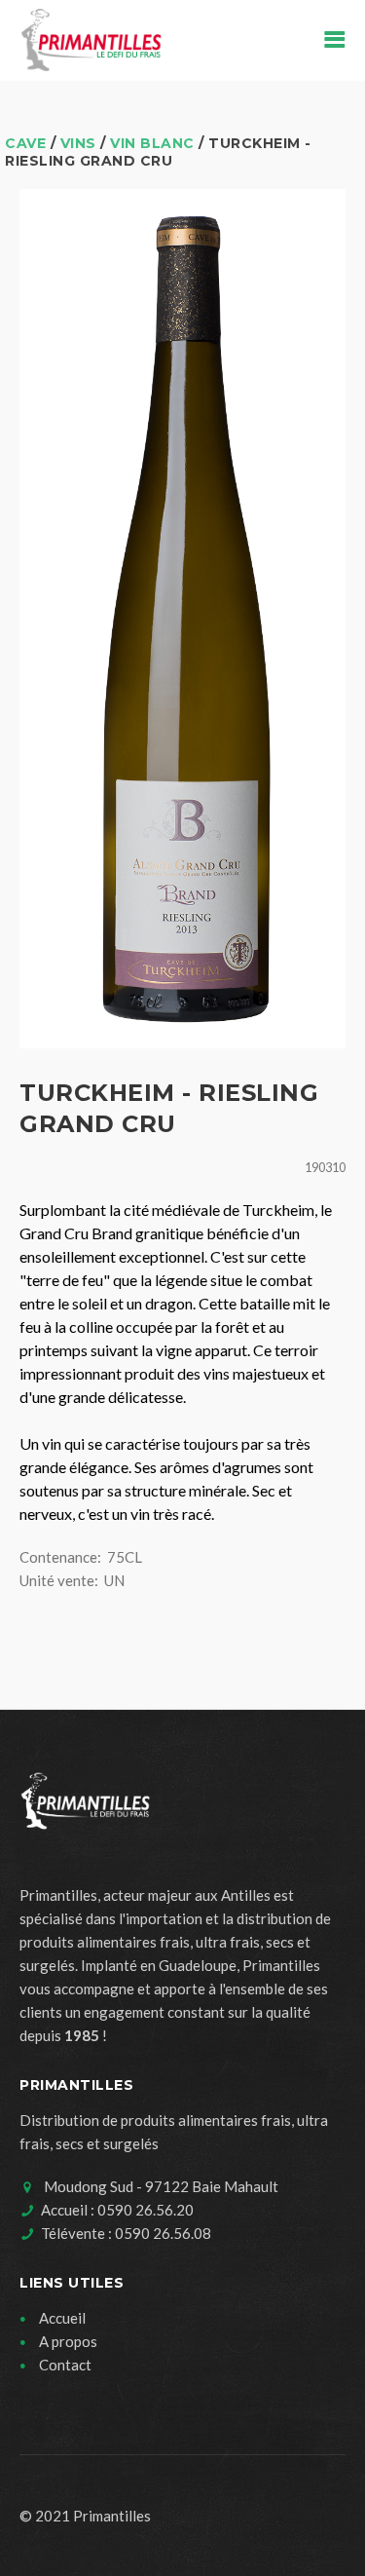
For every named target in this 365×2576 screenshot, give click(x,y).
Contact (65, 2365)
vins (78, 143)
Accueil (62, 2318)
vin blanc (152, 143)
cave (25, 143)
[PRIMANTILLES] (91, 40)
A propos (68, 2341)
